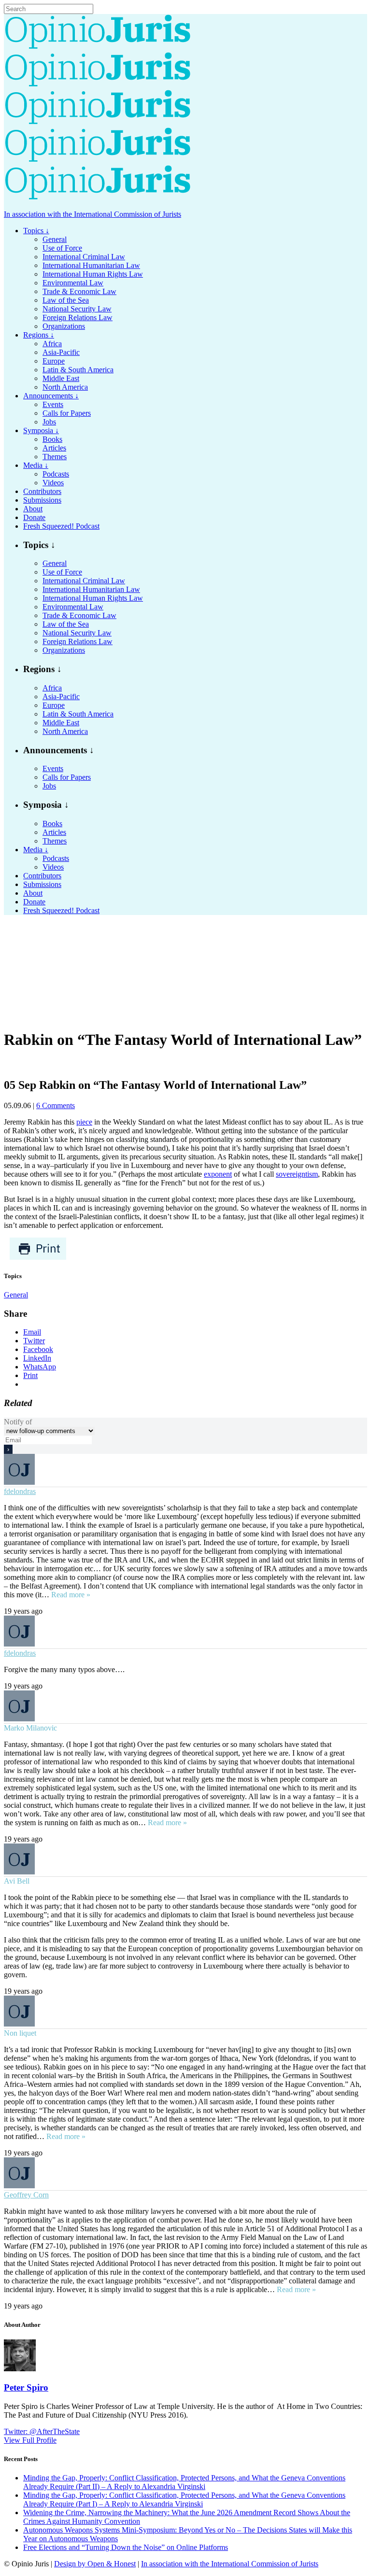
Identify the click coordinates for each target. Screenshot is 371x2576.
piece (84, 1122)
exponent (218, 1174)
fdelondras (20, 1491)
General (16, 1295)
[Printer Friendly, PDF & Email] (38, 1258)
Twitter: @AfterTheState (42, 2431)
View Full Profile (30, 2440)
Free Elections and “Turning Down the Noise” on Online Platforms (126, 2547)
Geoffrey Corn (26, 2195)
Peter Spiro (26, 2387)
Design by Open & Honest (95, 2564)
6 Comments (56, 1105)
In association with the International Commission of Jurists (93, 214)
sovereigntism (297, 1174)
